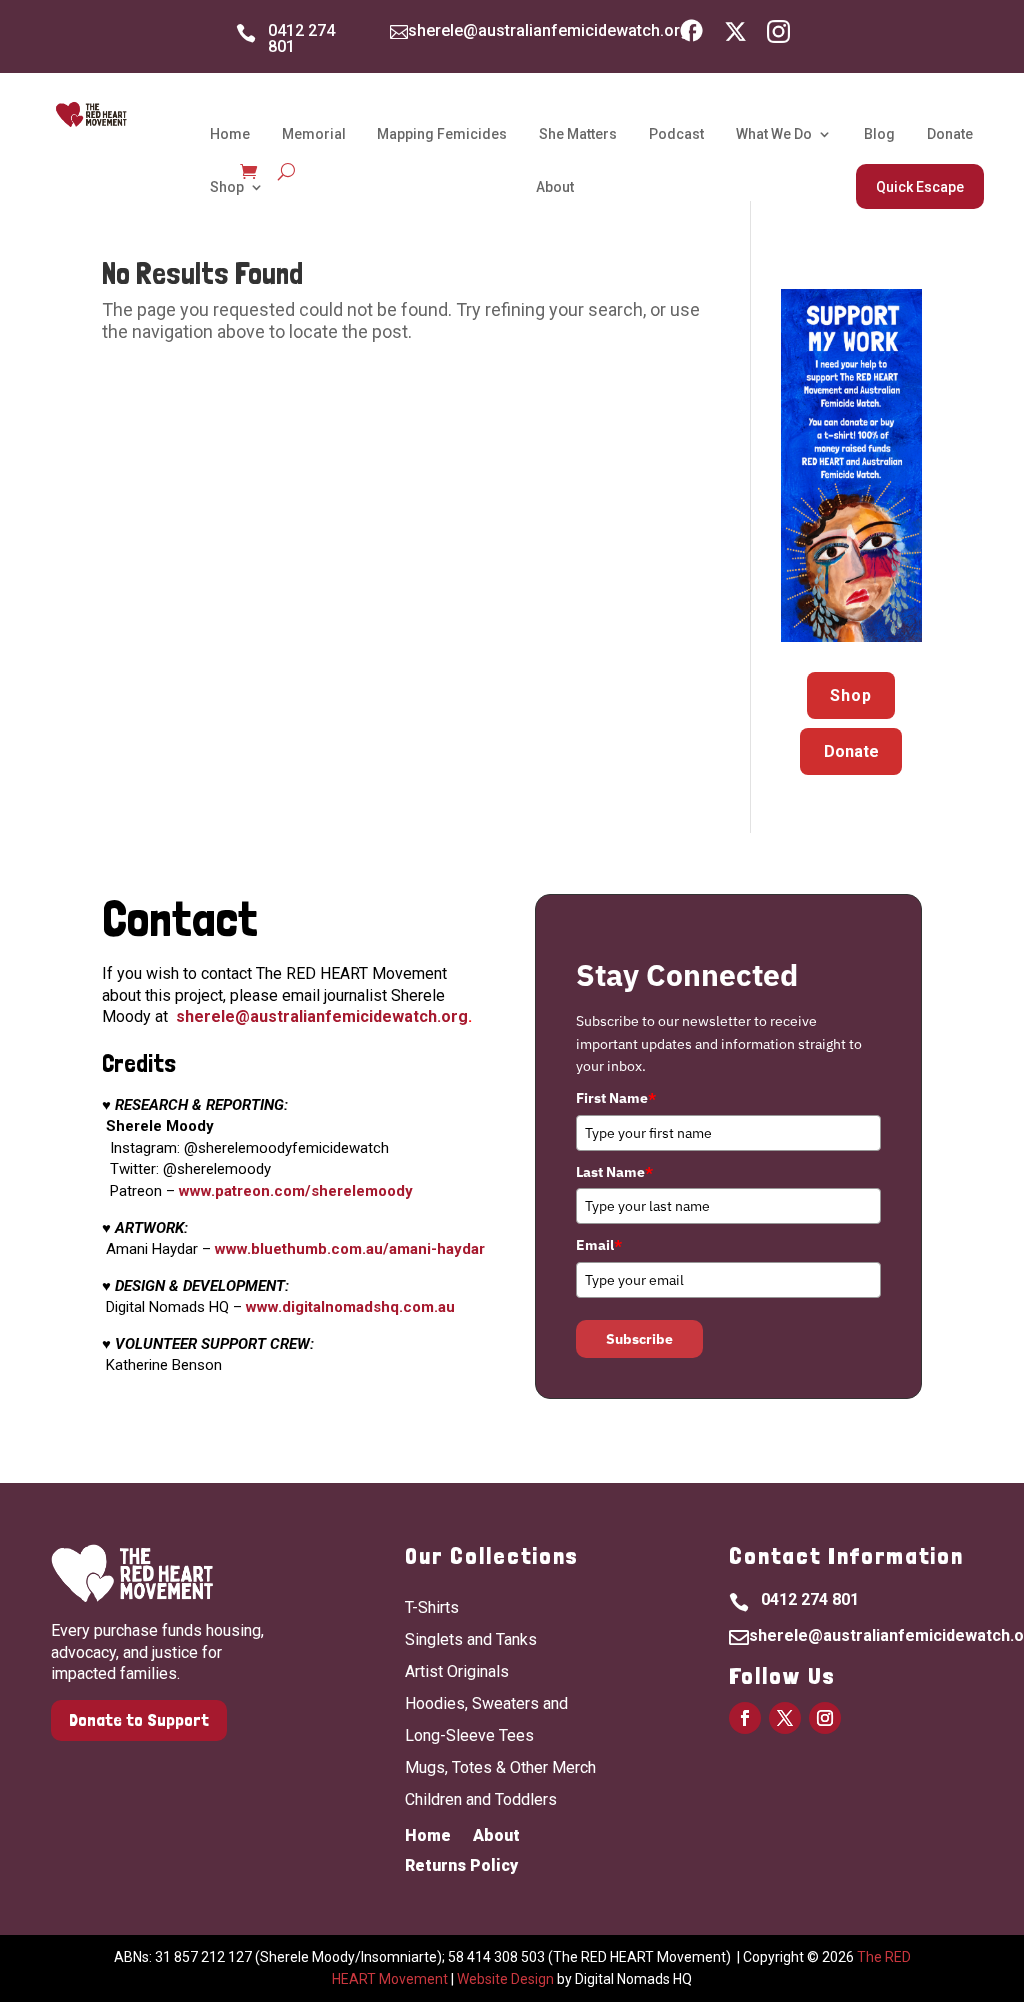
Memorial (314, 134)
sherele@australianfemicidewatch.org (549, 30)
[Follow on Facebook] (745, 1718)
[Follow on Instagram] (825, 1718)
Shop (227, 187)
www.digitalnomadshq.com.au (350, 1307)
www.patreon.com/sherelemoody (296, 1191)
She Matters (578, 134)
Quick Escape (920, 187)
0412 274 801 (301, 38)
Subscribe (639, 1339)
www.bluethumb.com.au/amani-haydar (350, 1249)
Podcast (676, 134)
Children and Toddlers (481, 1799)
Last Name (614, 1172)
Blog (879, 134)
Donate (950, 134)
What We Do (774, 134)
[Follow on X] (785, 1718)
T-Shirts (432, 1607)
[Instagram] (778, 36)
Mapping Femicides (442, 134)
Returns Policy (461, 1867)
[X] (735, 36)
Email (599, 1245)
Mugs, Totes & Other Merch (500, 1767)
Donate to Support (139, 1719)
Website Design (505, 1979)
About (555, 187)
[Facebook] (691, 36)
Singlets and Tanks (471, 1639)
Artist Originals (457, 1671)
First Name (616, 1098)
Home (230, 134)
